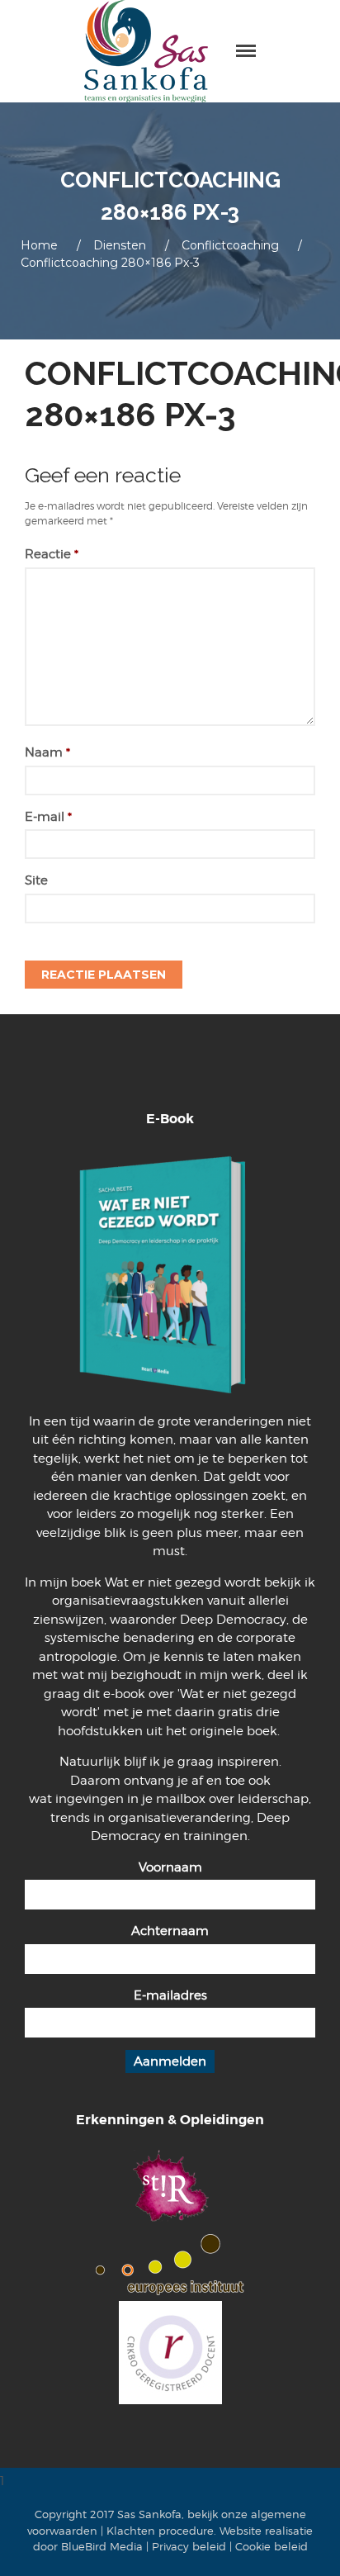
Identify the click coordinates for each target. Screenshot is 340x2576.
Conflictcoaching (230, 245)
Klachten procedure (160, 2531)
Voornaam (170, 1867)
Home (39, 245)
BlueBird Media (102, 2546)
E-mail (48, 817)
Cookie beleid (272, 2546)
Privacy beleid (189, 2546)
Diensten (120, 245)
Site (36, 880)
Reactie (52, 554)
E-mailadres (170, 1995)
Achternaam (170, 1931)
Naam (47, 752)
